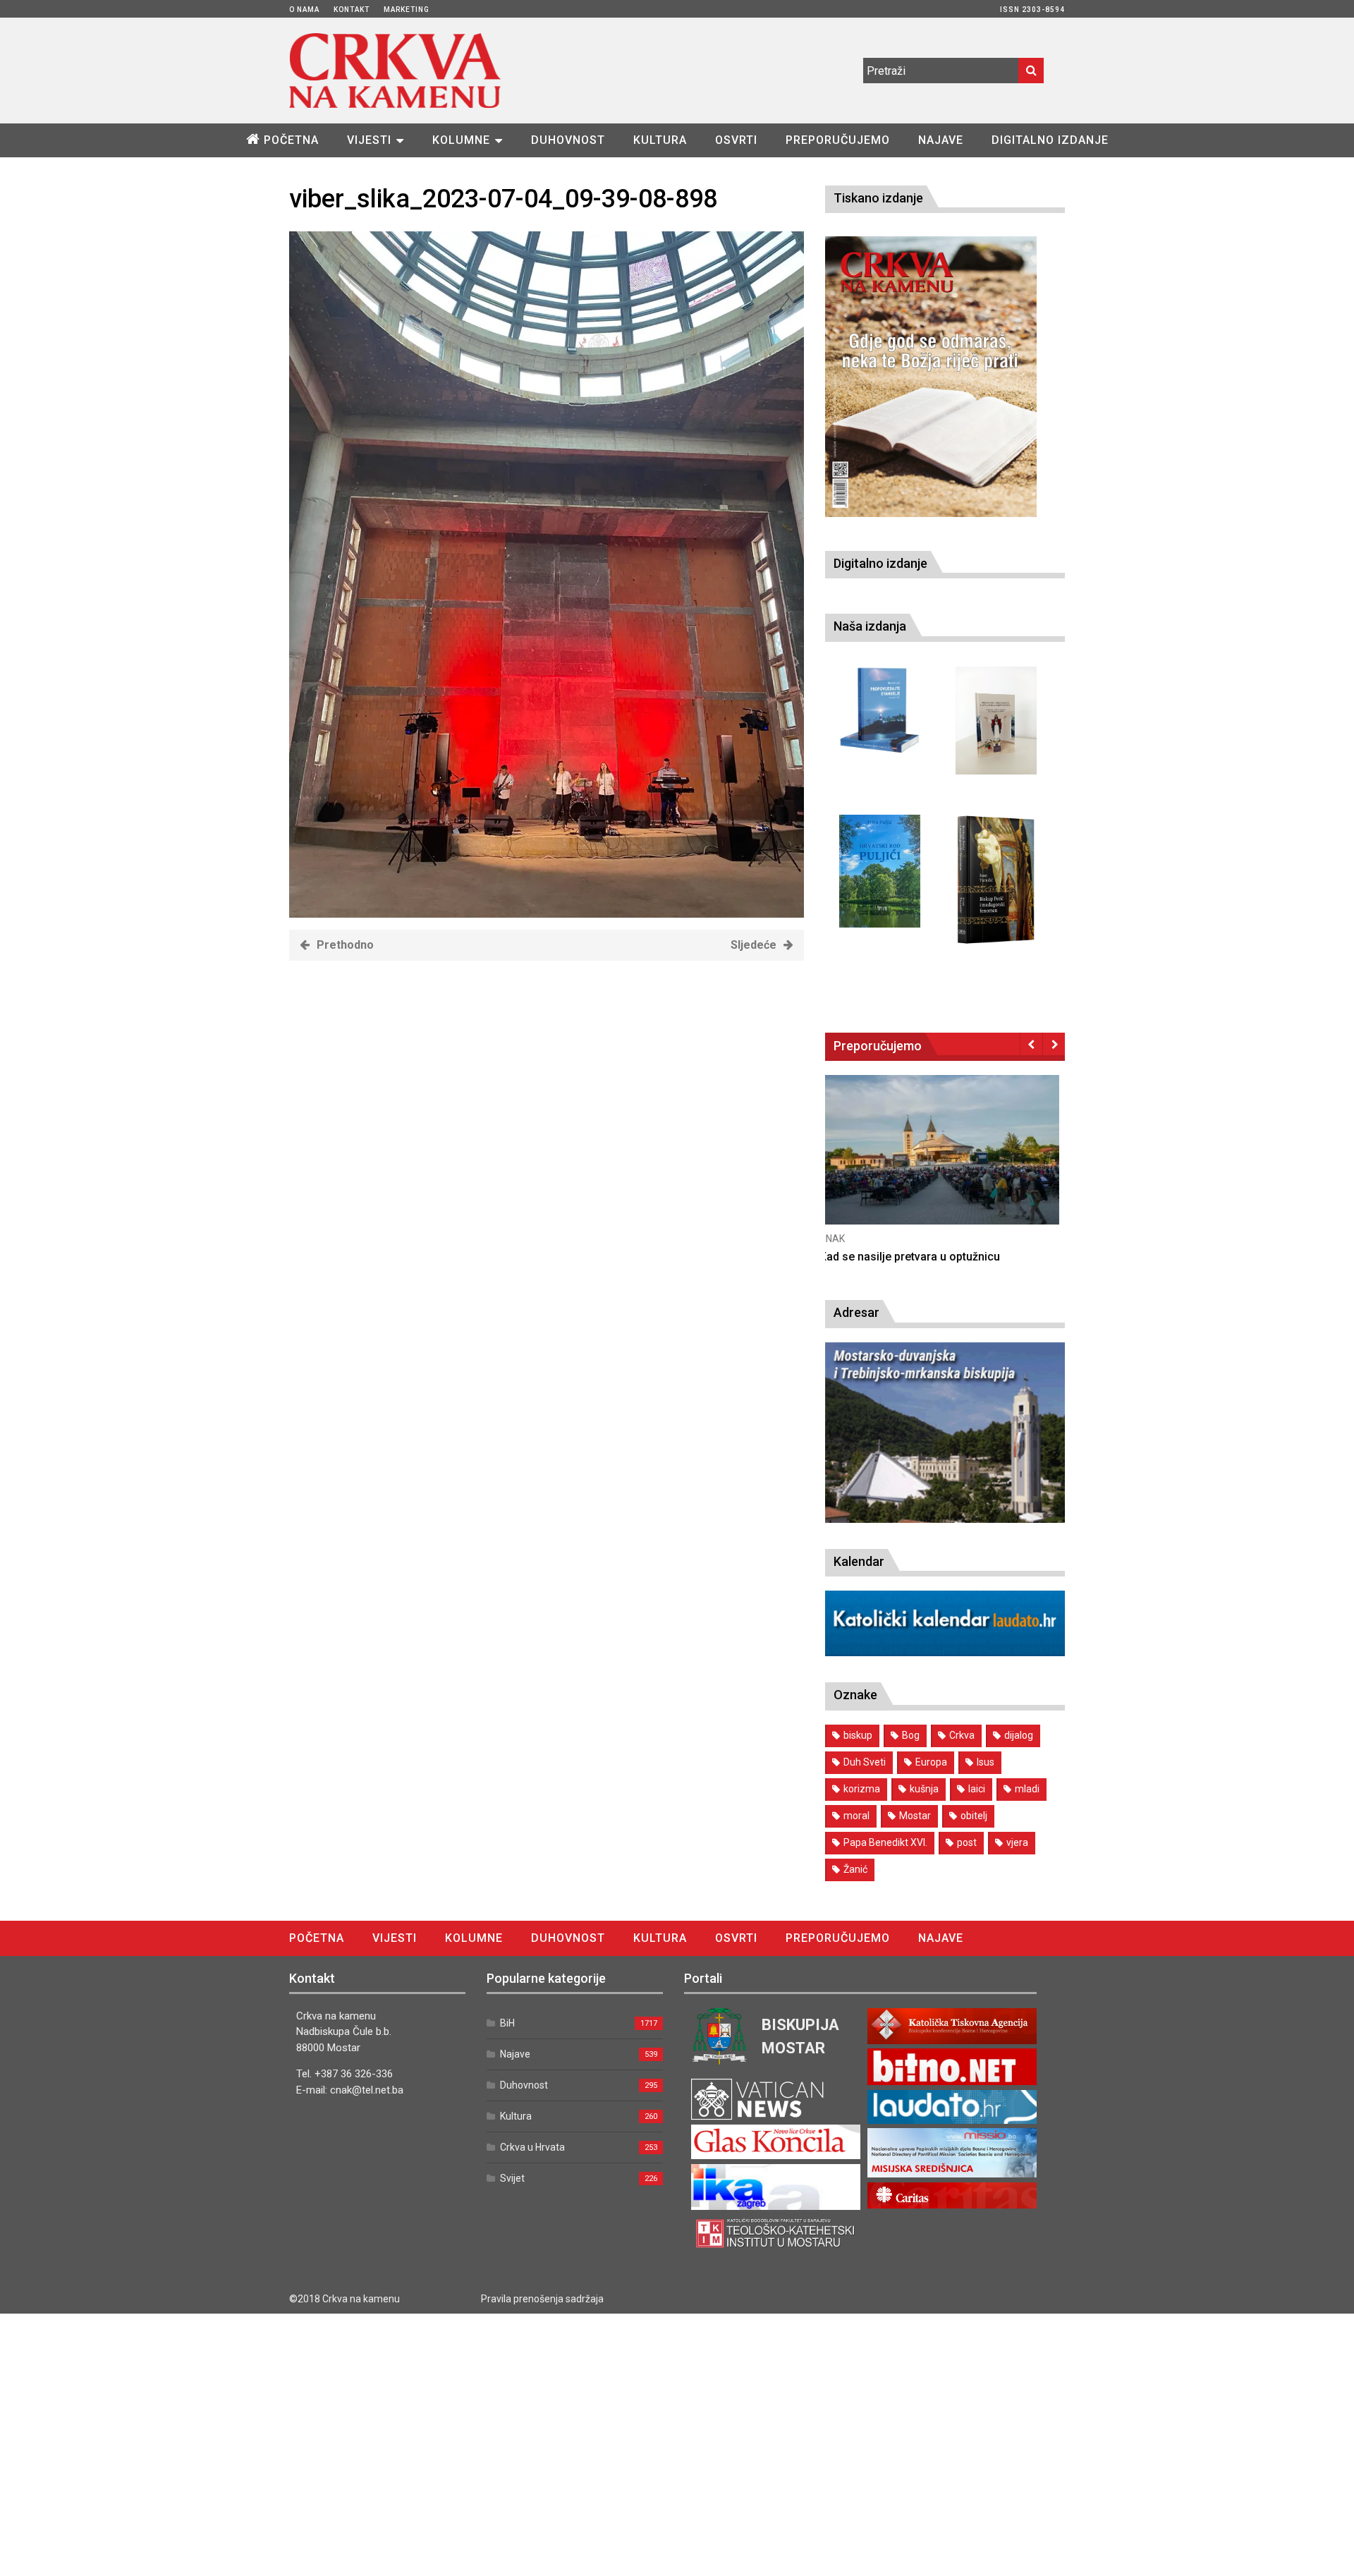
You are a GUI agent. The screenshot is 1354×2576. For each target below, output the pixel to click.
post (967, 1842)
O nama (304, 10)
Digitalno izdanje (1050, 140)
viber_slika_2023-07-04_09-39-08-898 (503, 199)
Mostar (915, 1816)
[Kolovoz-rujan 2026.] (931, 377)
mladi (1027, 1789)
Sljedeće (754, 945)
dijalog (1019, 1735)
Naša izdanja (870, 626)
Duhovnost (568, 140)
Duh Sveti (865, 1762)
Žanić (855, 1869)
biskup (858, 1735)
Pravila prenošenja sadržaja (542, 2299)
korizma (862, 1789)
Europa (931, 1762)
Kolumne (461, 140)
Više (945, 1164)
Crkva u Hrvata (532, 2147)
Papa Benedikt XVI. (885, 1842)
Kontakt (352, 10)
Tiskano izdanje (878, 198)
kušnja (924, 1789)
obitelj (974, 1816)
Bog (911, 1735)
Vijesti (369, 140)
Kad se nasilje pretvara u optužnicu (915, 1257)
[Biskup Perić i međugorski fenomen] (996, 880)
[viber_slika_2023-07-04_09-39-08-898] (547, 914)
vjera (1017, 1842)
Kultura (660, 140)
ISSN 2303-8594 (1032, 10)
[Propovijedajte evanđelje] (880, 711)
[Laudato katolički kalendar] (945, 1652)
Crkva (962, 1735)
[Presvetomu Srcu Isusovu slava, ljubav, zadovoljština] (996, 721)
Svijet (512, 2178)
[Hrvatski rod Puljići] (880, 871)
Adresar (856, 1312)
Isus (986, 1762)
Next (1054, 1044)
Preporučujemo (838, 140)
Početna (291, 140)
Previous (1031, 1044)
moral (856, 1816)
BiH (507, 2023)
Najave (941, 140)
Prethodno (345, 945)
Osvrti (736, 140)
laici (977, 1789)
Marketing (407, 10)
